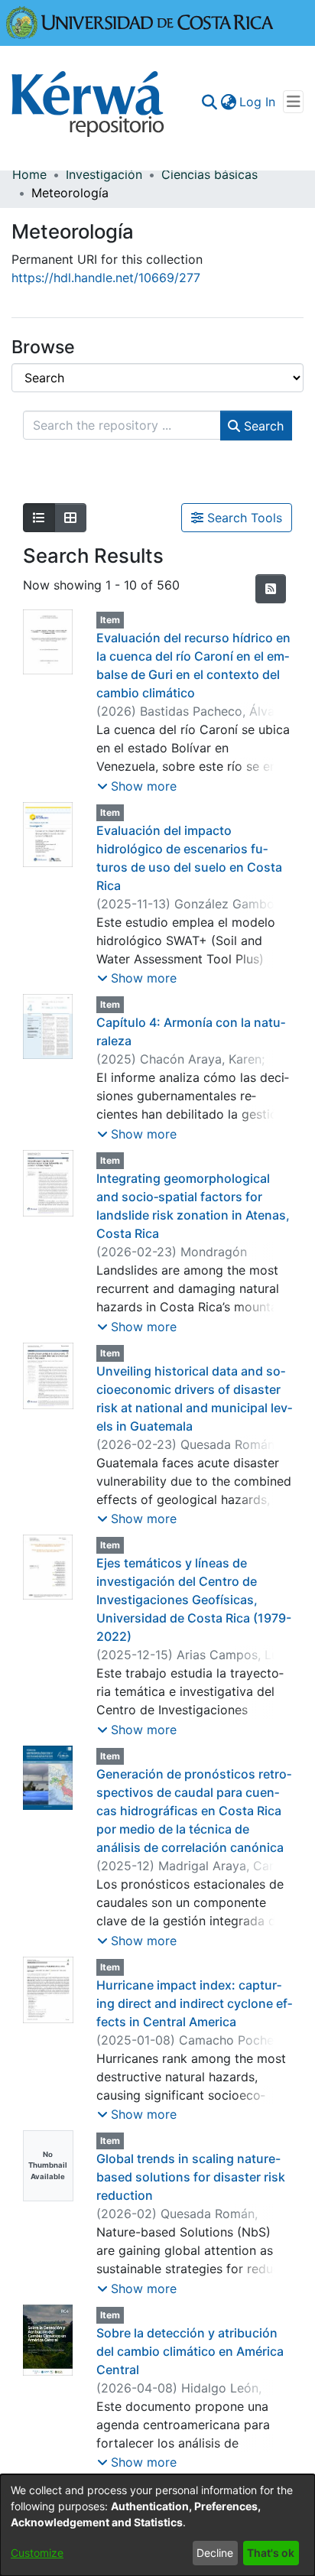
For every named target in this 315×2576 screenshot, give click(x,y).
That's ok (271, 2553)
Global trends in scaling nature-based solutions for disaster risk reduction (191, 2177)
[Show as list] (39, 518)
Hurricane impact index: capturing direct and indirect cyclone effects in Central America (194, 2003)
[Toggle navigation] (293, 102)
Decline (215, 2553)
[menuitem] (228, 102)
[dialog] (157, 2525)
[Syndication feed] (271, 589)
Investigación (104, 174)
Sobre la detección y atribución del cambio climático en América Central (190, 2351)
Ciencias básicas (209, 174)
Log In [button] (258, 102)
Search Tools (243, 518)
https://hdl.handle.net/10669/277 (106, 278)
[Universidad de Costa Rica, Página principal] (140, 21)
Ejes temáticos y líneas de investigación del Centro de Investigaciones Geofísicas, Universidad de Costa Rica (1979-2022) (194, 1600)
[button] (137, 786)
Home (29, 174)
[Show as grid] (70, 518)
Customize (37, 2553)
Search (262, 426)
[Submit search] (209, 102)
